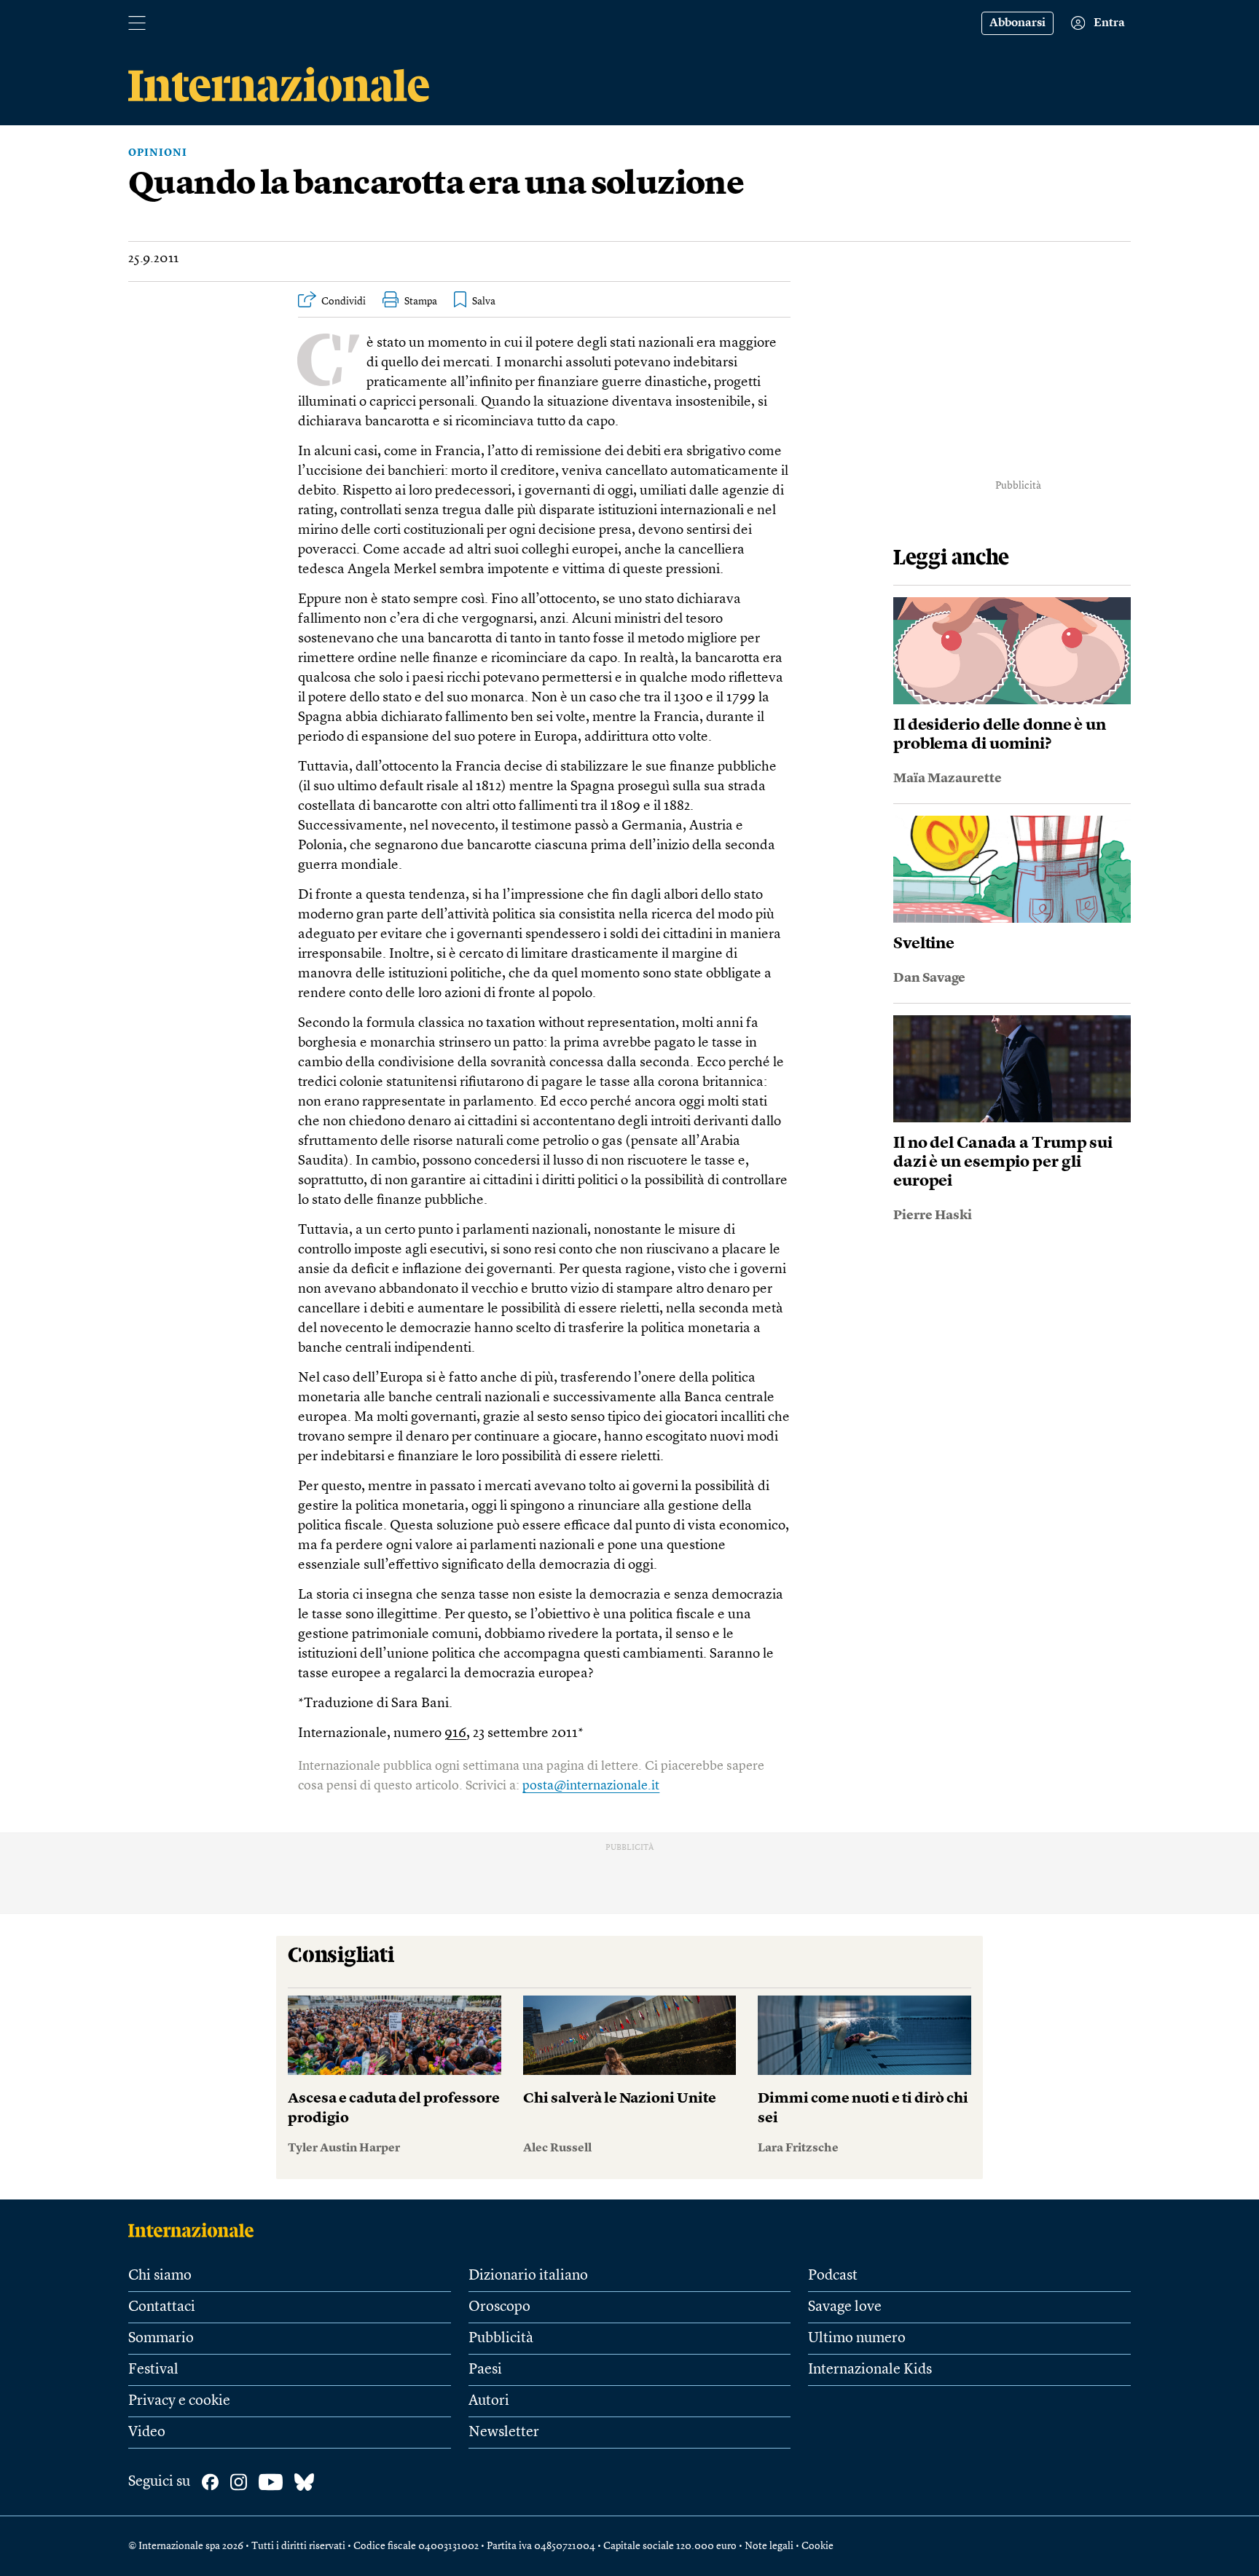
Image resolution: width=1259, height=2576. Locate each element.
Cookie (817, 2546)
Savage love (845, 2307)
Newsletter (504, 2433)
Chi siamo (160, 2276)
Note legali (769, 2546)
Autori (489, 2401)
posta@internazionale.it (591, 1786)
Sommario (161, 2339)
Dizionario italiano (528, 2276)
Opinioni (158, 153)
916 (455, 1734)
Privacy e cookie (179, 2401)
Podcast (833, 2276)
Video (147, 2433)
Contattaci (162, 2307)
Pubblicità (501, 2339)
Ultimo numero (857, 2339)
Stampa (421, 302)
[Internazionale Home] (196, 2230)
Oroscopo (499, 2307)
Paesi (485, 2370)
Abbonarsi (1017, 23)
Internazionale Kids (870, 2370)
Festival (153, 2370)
